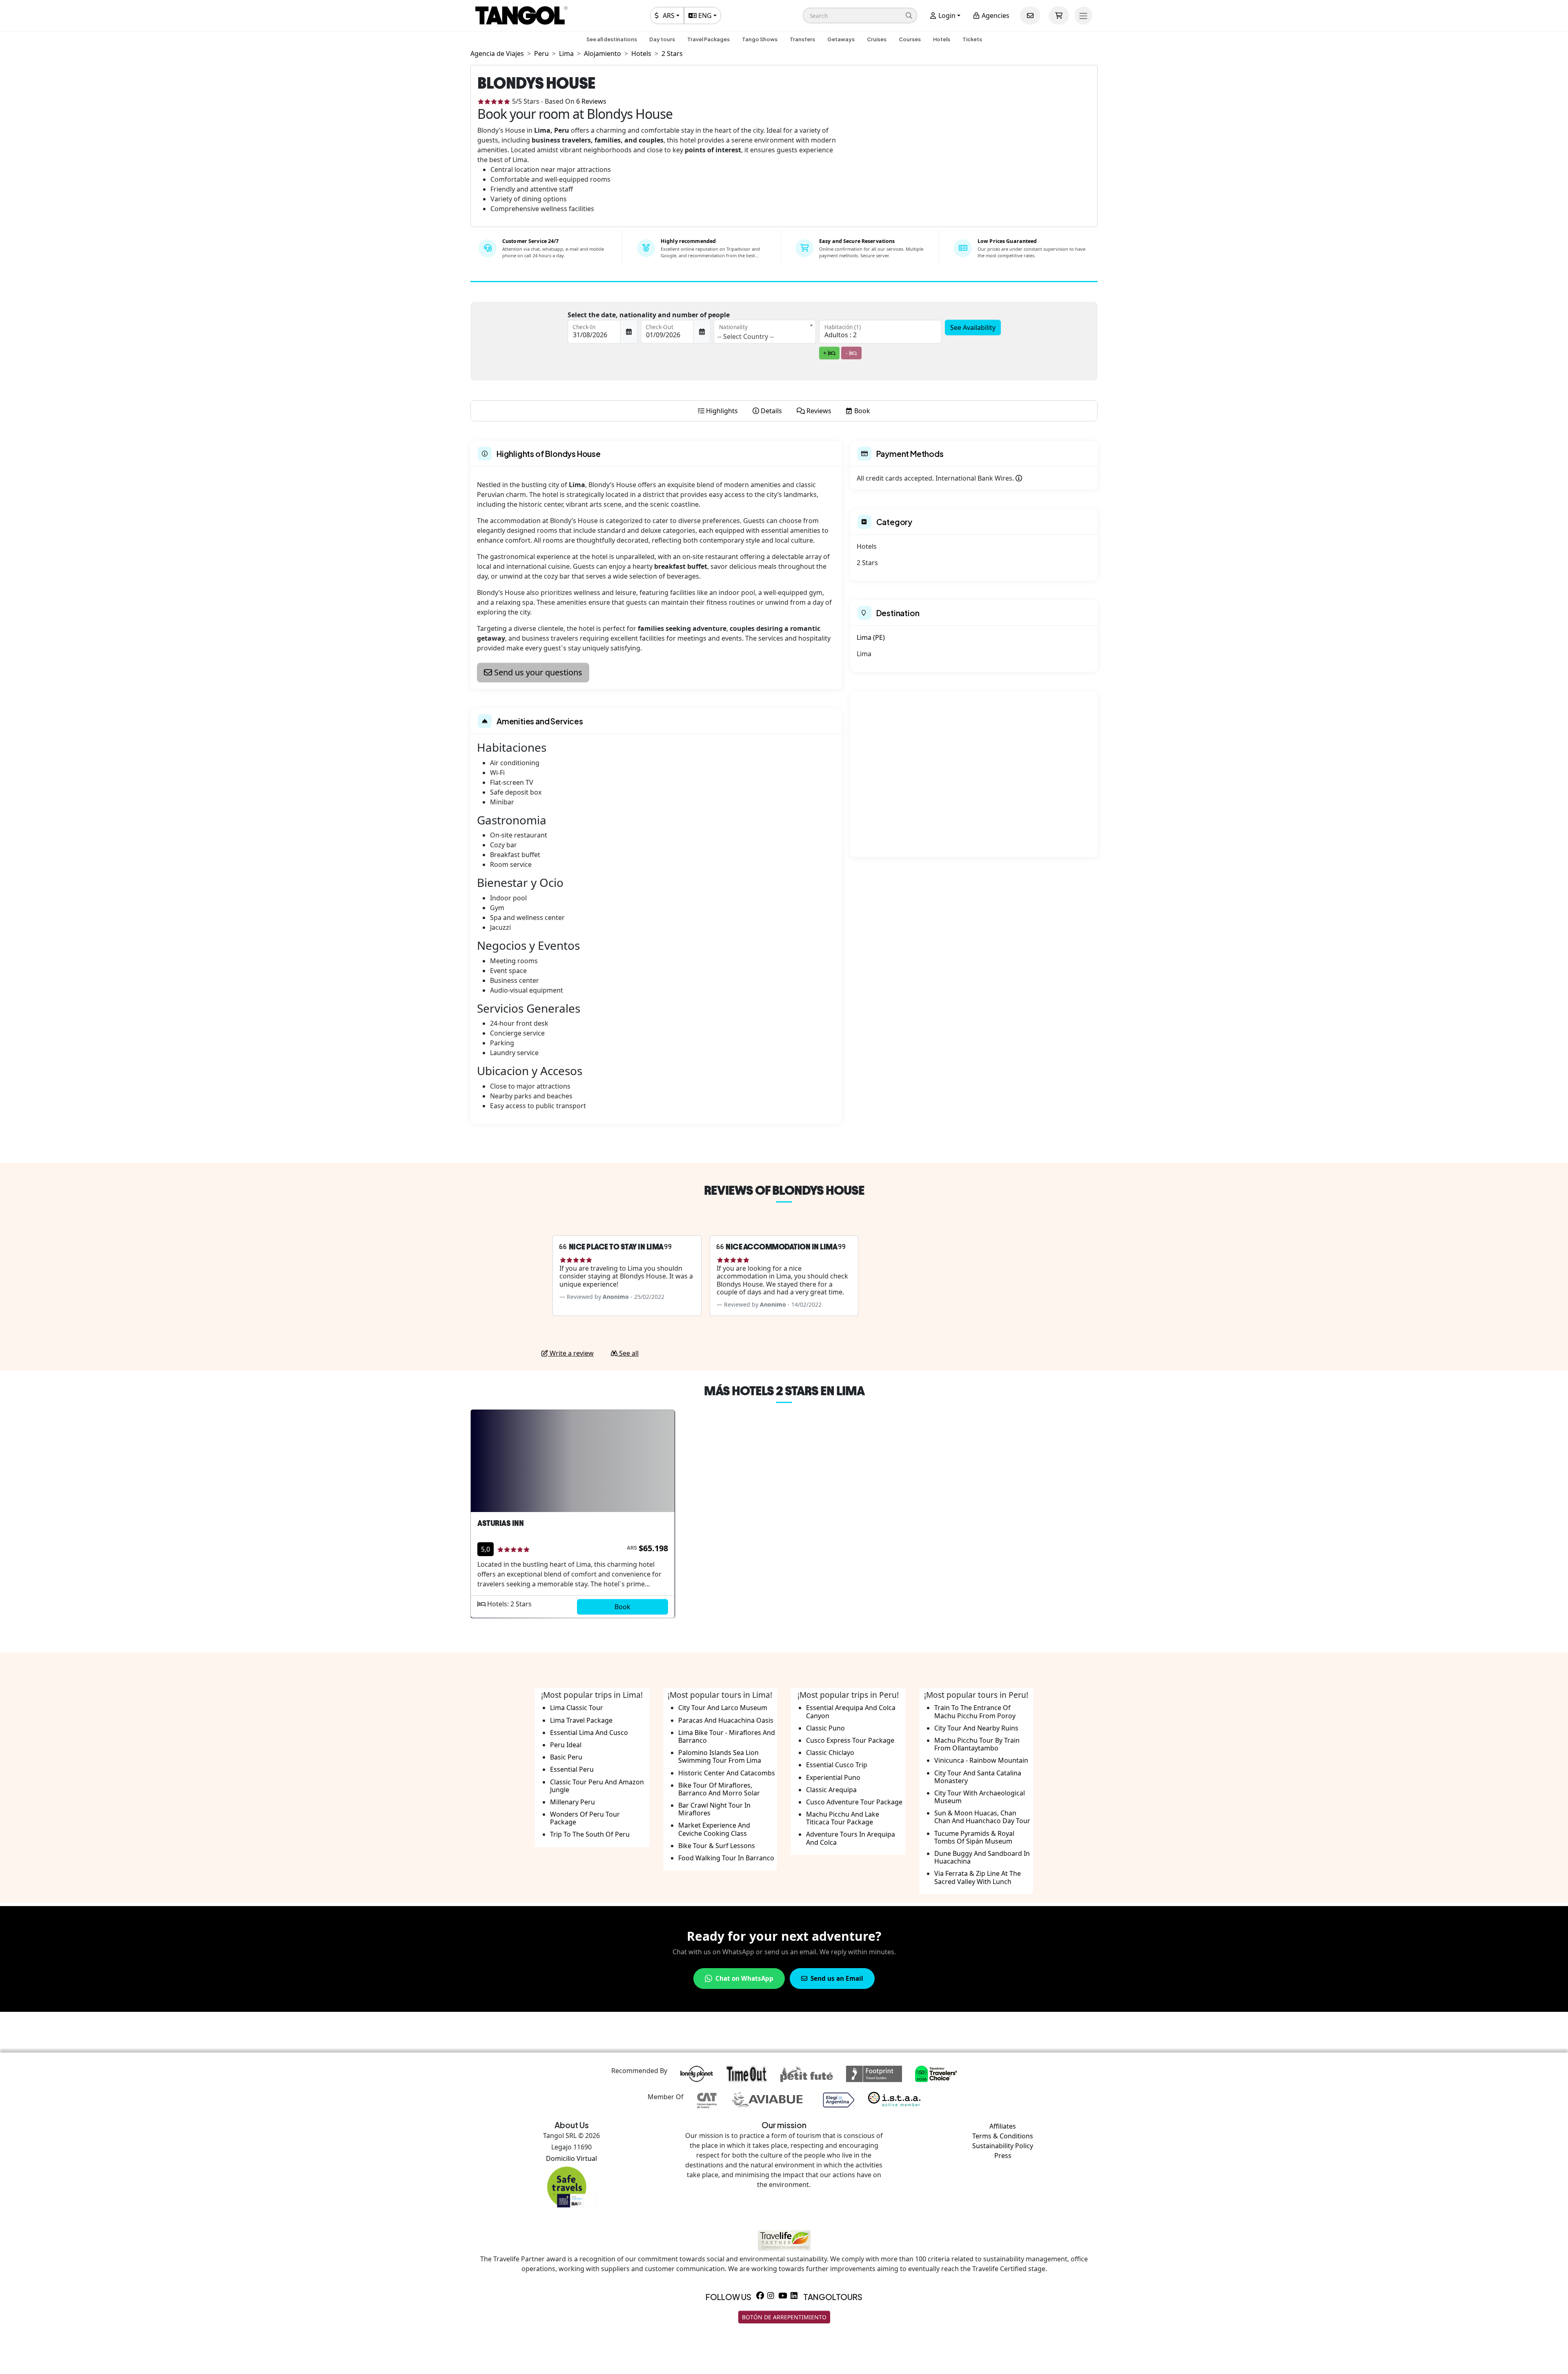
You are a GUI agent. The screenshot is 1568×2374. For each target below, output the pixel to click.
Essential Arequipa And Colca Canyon (851, 1711)
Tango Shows (760, 39)
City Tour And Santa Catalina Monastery (978, 1777)
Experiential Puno (833, 1777)
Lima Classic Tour (577, 1708)
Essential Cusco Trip (837, 1765)
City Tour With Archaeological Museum (980, 1797)
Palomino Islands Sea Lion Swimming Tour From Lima (720, 1756)
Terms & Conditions (1003, 2136)
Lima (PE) (871, 637)
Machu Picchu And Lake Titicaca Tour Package (843, 1818)
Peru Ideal (566, 1745)
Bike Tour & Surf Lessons (717, 1846)
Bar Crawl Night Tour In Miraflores (714, 1809)
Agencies (995, 16)
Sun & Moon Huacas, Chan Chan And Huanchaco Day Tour (982, 1817)
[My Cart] (1059, 16)
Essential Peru (572, 1769)
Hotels (942, 39)
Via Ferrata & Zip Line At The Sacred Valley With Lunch (978, 1877)
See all (628, 1353)
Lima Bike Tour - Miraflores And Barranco (727, 1736)
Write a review (571, 1353)
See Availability (973, 327)
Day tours (662, 39)
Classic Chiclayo (830, 1753)
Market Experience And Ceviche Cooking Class (714, 1829)
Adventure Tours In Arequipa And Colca (851, 1838)
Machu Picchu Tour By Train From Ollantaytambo (977, 1744)
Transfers (802, 39)
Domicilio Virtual (571, 2158)
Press (1003, 2156)
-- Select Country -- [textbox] (746, 336)
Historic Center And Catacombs (727, 1773)
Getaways (841, 39)
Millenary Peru (572, 1802)
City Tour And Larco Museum (723, 1708)
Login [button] (946, 16)
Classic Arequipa (831, 1790)
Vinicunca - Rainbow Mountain (981, 1760)
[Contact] (1030, 16)
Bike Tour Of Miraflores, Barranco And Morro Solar (719, 1789)
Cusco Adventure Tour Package (854, 1802)
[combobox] (765, 332)
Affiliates (1003, 2126)
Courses (910, 39)
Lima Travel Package (581, 1720)
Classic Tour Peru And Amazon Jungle (597, 1786)
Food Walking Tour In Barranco (726, 1858)
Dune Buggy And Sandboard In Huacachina (982, 1857)
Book (623, 1607)
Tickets (972, 39)
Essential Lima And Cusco (589, 1733)
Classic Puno (825, 1728)
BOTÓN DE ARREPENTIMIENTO (784, 2317)
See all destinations (612, 39)
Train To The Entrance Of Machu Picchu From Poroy (975, 1711)
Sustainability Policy (1003, 2146)
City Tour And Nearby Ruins (976, 1728)
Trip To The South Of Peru (590, 1834)
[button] (860, 16)
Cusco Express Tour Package (850, 1740)
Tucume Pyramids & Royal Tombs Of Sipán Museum (974, 1837)
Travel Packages (708, 39)
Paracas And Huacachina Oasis (726, 1720)
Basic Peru (566, 1757)
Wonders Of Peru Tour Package (585, 1818)
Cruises (877, 39)
